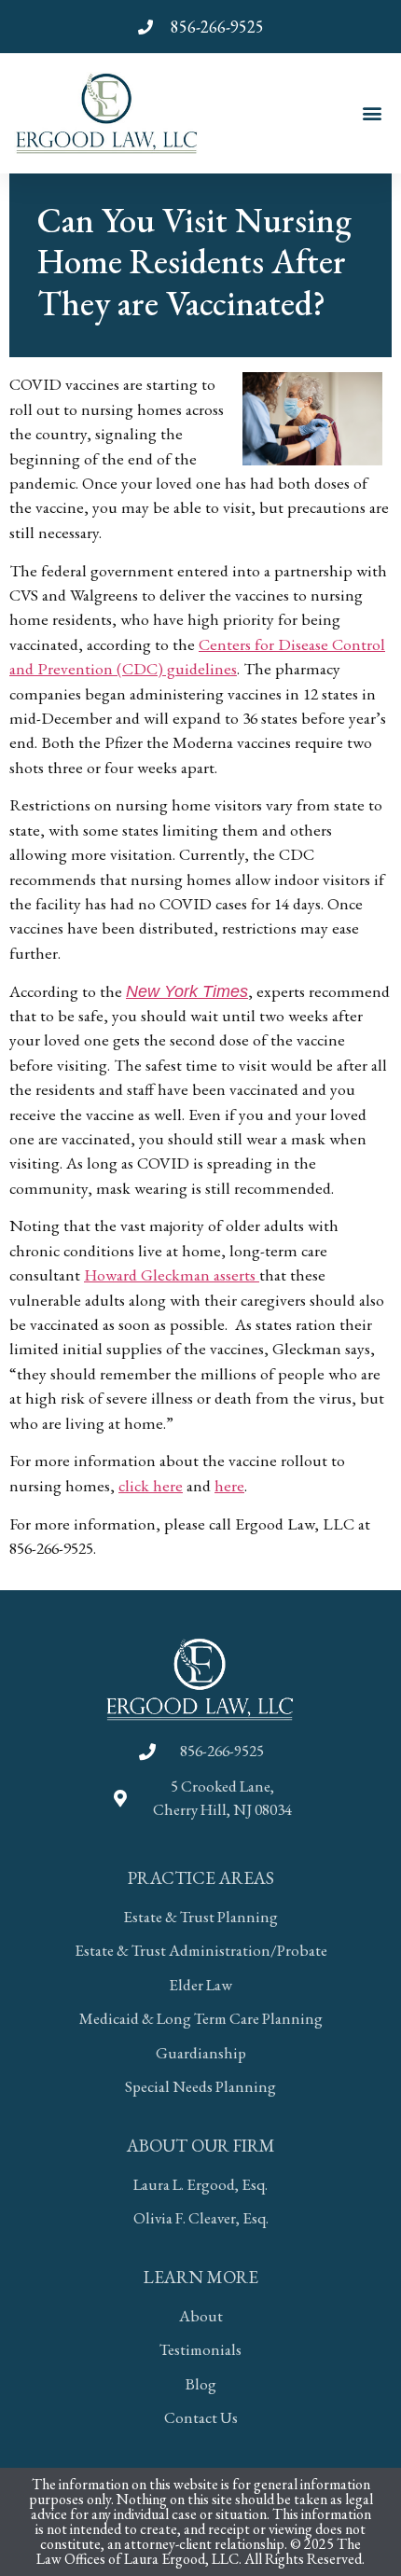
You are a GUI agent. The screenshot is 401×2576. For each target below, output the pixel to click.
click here (151, 1485)
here (229, 1485)
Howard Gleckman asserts (172, 1274)
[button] (372, 113)
